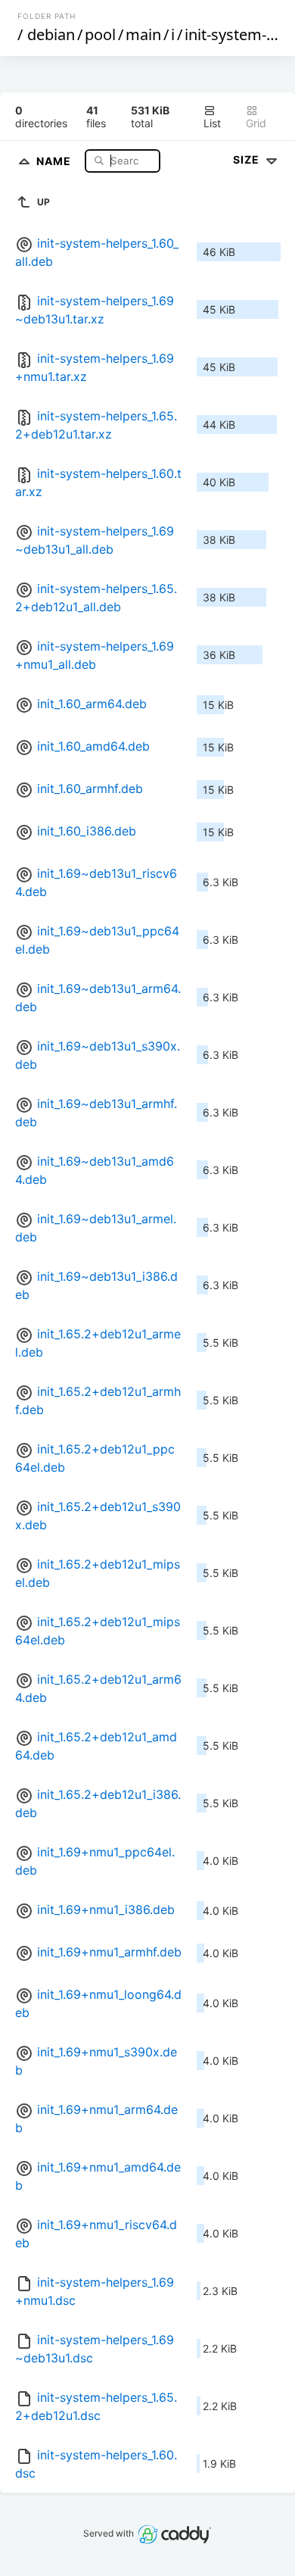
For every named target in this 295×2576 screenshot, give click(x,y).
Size (248, 159)
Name (55, 160)
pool (100, 34)
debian (51, 34)
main (143, 34)
